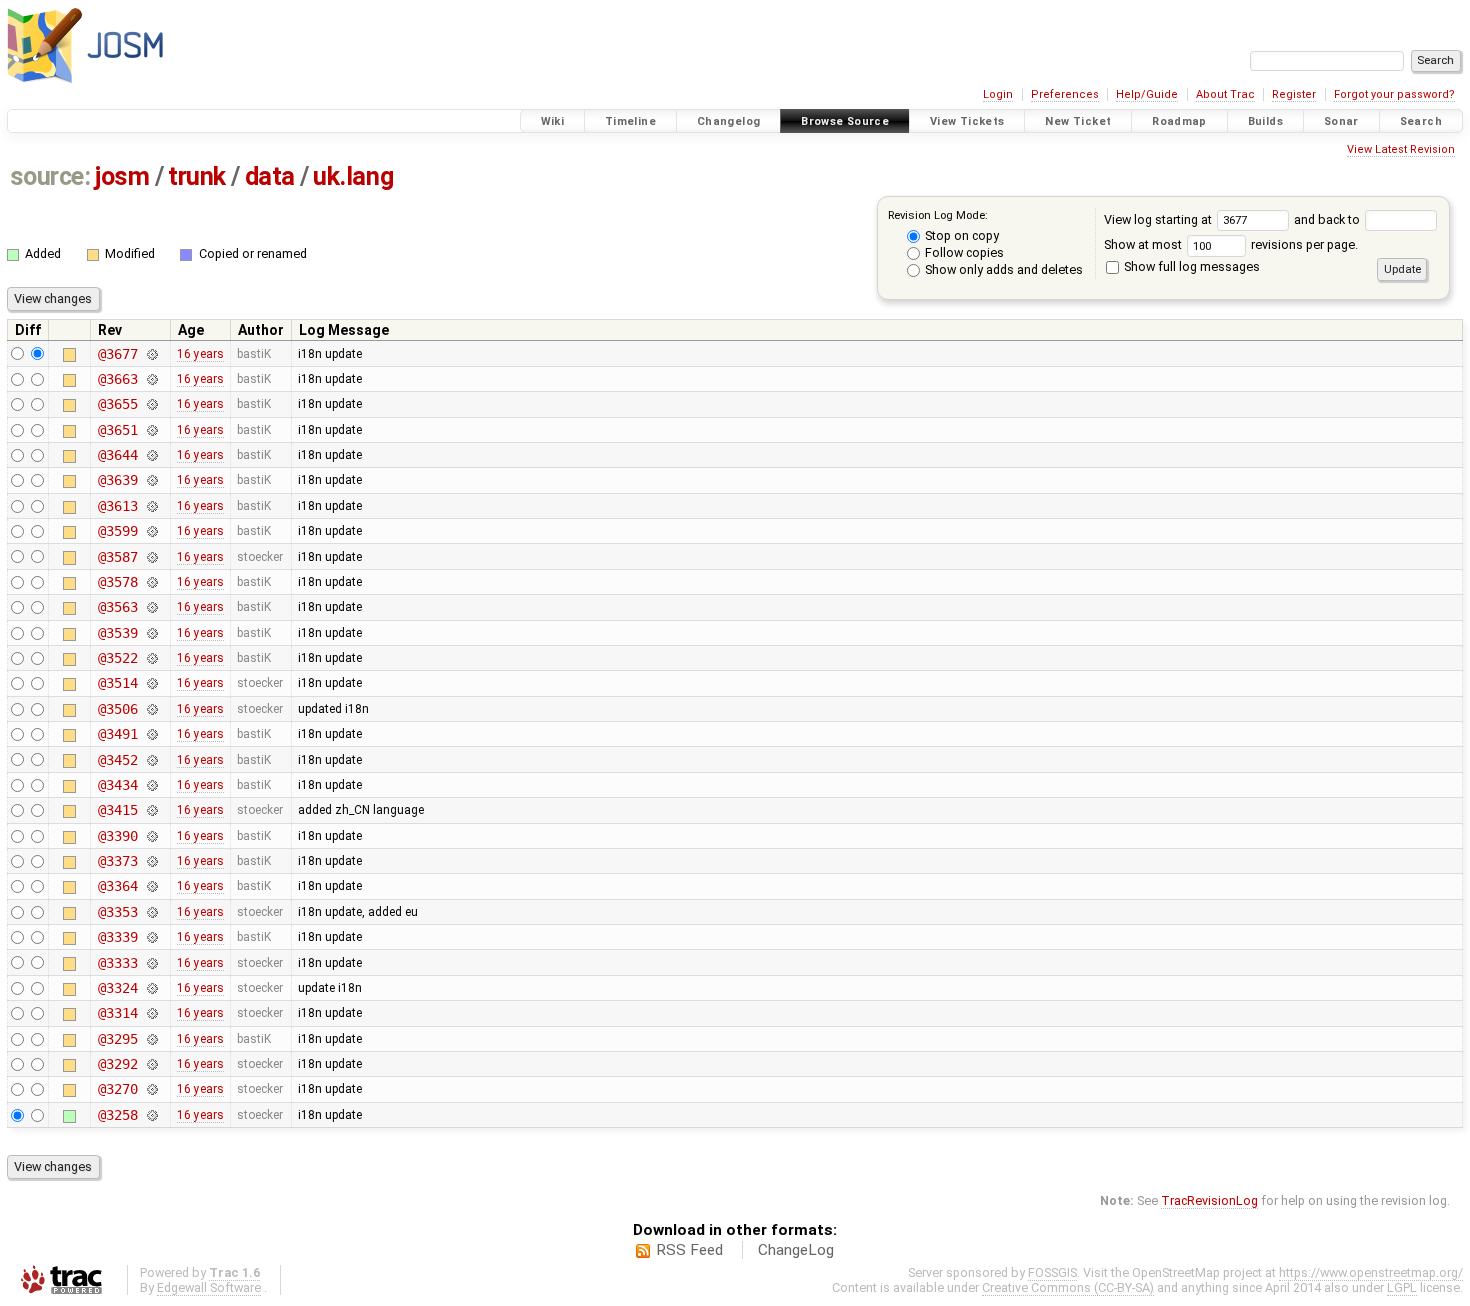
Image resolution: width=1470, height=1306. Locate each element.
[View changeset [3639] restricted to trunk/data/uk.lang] (151, 480)
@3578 (117, 582)
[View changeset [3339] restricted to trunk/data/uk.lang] (151, 937)
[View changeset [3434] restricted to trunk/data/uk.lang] (151, 785)
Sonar (1341, 121)
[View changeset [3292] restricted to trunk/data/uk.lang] (151, 1064)
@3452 (117, 760)
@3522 (117, 658)
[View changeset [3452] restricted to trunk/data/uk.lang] (151, 760)
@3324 (117, 988)
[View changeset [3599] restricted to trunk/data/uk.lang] (151, 531)
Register (1294, 94)
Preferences (1065, 94)
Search (1421, 121)
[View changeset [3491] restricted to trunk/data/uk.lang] (151, 734)
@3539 (117, 633)
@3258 (117, 1115)
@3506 (117, 709)
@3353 (117, 912)
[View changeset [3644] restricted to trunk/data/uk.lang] (151, 455)
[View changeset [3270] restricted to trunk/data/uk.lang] (151, 1089)
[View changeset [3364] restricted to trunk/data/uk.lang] (151, 886)
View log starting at (1159, 219)
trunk (197, 176)
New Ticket (1078, 121)
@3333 (117, 963)
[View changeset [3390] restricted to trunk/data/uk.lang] (151, 836)
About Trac (1225, 94)
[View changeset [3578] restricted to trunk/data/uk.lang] (151, 582)
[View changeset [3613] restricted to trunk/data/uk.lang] (151, 506)
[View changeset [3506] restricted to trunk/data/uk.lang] (151, 709)
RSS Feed (689, 1250)
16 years (200, 354)
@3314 (117, 1013)
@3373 (117, 861)
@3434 (117, 785)
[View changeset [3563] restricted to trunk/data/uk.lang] (151, 607)
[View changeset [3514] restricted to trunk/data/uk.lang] (151, 683)
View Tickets (967, 121)
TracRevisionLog (1209, 1200)
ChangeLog (796, 1250)
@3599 (117, 531)
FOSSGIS (1052, 1272)
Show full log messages (1190, 266)
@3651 (117, 430)
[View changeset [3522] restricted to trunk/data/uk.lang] (151, 658)
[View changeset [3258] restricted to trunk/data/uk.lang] (151, 1115)
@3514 (117, 683)
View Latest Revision (1401, 149)
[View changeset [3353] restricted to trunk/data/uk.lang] (151, 912)
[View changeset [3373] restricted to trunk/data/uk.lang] (151, 861)
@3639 (117, 480)
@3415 (117, 810)
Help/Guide (1147, 94)
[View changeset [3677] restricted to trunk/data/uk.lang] (151, 354)
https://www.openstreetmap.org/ (1371, 1272)
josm (122, 176)
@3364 (117, 886)
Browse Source (845, 121)
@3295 (117, 1039)
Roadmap (1179, 121)
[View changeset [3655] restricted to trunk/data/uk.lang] (151, 404)
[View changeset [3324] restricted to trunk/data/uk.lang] (151, 988)
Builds (1265, 121)
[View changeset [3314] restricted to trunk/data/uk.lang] (151, 1013)
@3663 (117, 379)
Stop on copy (960, 235)
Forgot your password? (1394, 94)
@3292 (117, 1064)
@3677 (117, 354)
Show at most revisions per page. (1231, 244)
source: (50, 176)
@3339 (117, 937)
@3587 (117, 557)
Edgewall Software (209, 1287)
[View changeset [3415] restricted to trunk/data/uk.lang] (151, 810)
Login (998, 94)
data (270, 176)
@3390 (117, 836)
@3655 (117, 404)
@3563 (117, 607)
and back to (1328, 219)
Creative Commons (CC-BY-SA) (1068, 1287)
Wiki (553, 121)
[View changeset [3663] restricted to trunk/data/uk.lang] (151, 379)
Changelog (728, 121)
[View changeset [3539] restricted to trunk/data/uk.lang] (151, 633)
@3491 (117, 734)
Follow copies (963, 252)
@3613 (117, 506)
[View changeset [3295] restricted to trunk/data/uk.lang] (151, 1039)
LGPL (1402, 1287)
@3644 (117, 455)
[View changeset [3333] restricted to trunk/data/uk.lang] (151, 963)
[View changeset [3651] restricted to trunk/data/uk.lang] (151, 430)
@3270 (117, 1089)
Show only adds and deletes (1002, 269)
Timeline (630, 121)
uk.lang (353, 176)
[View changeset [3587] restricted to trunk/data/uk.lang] (151, 557)
